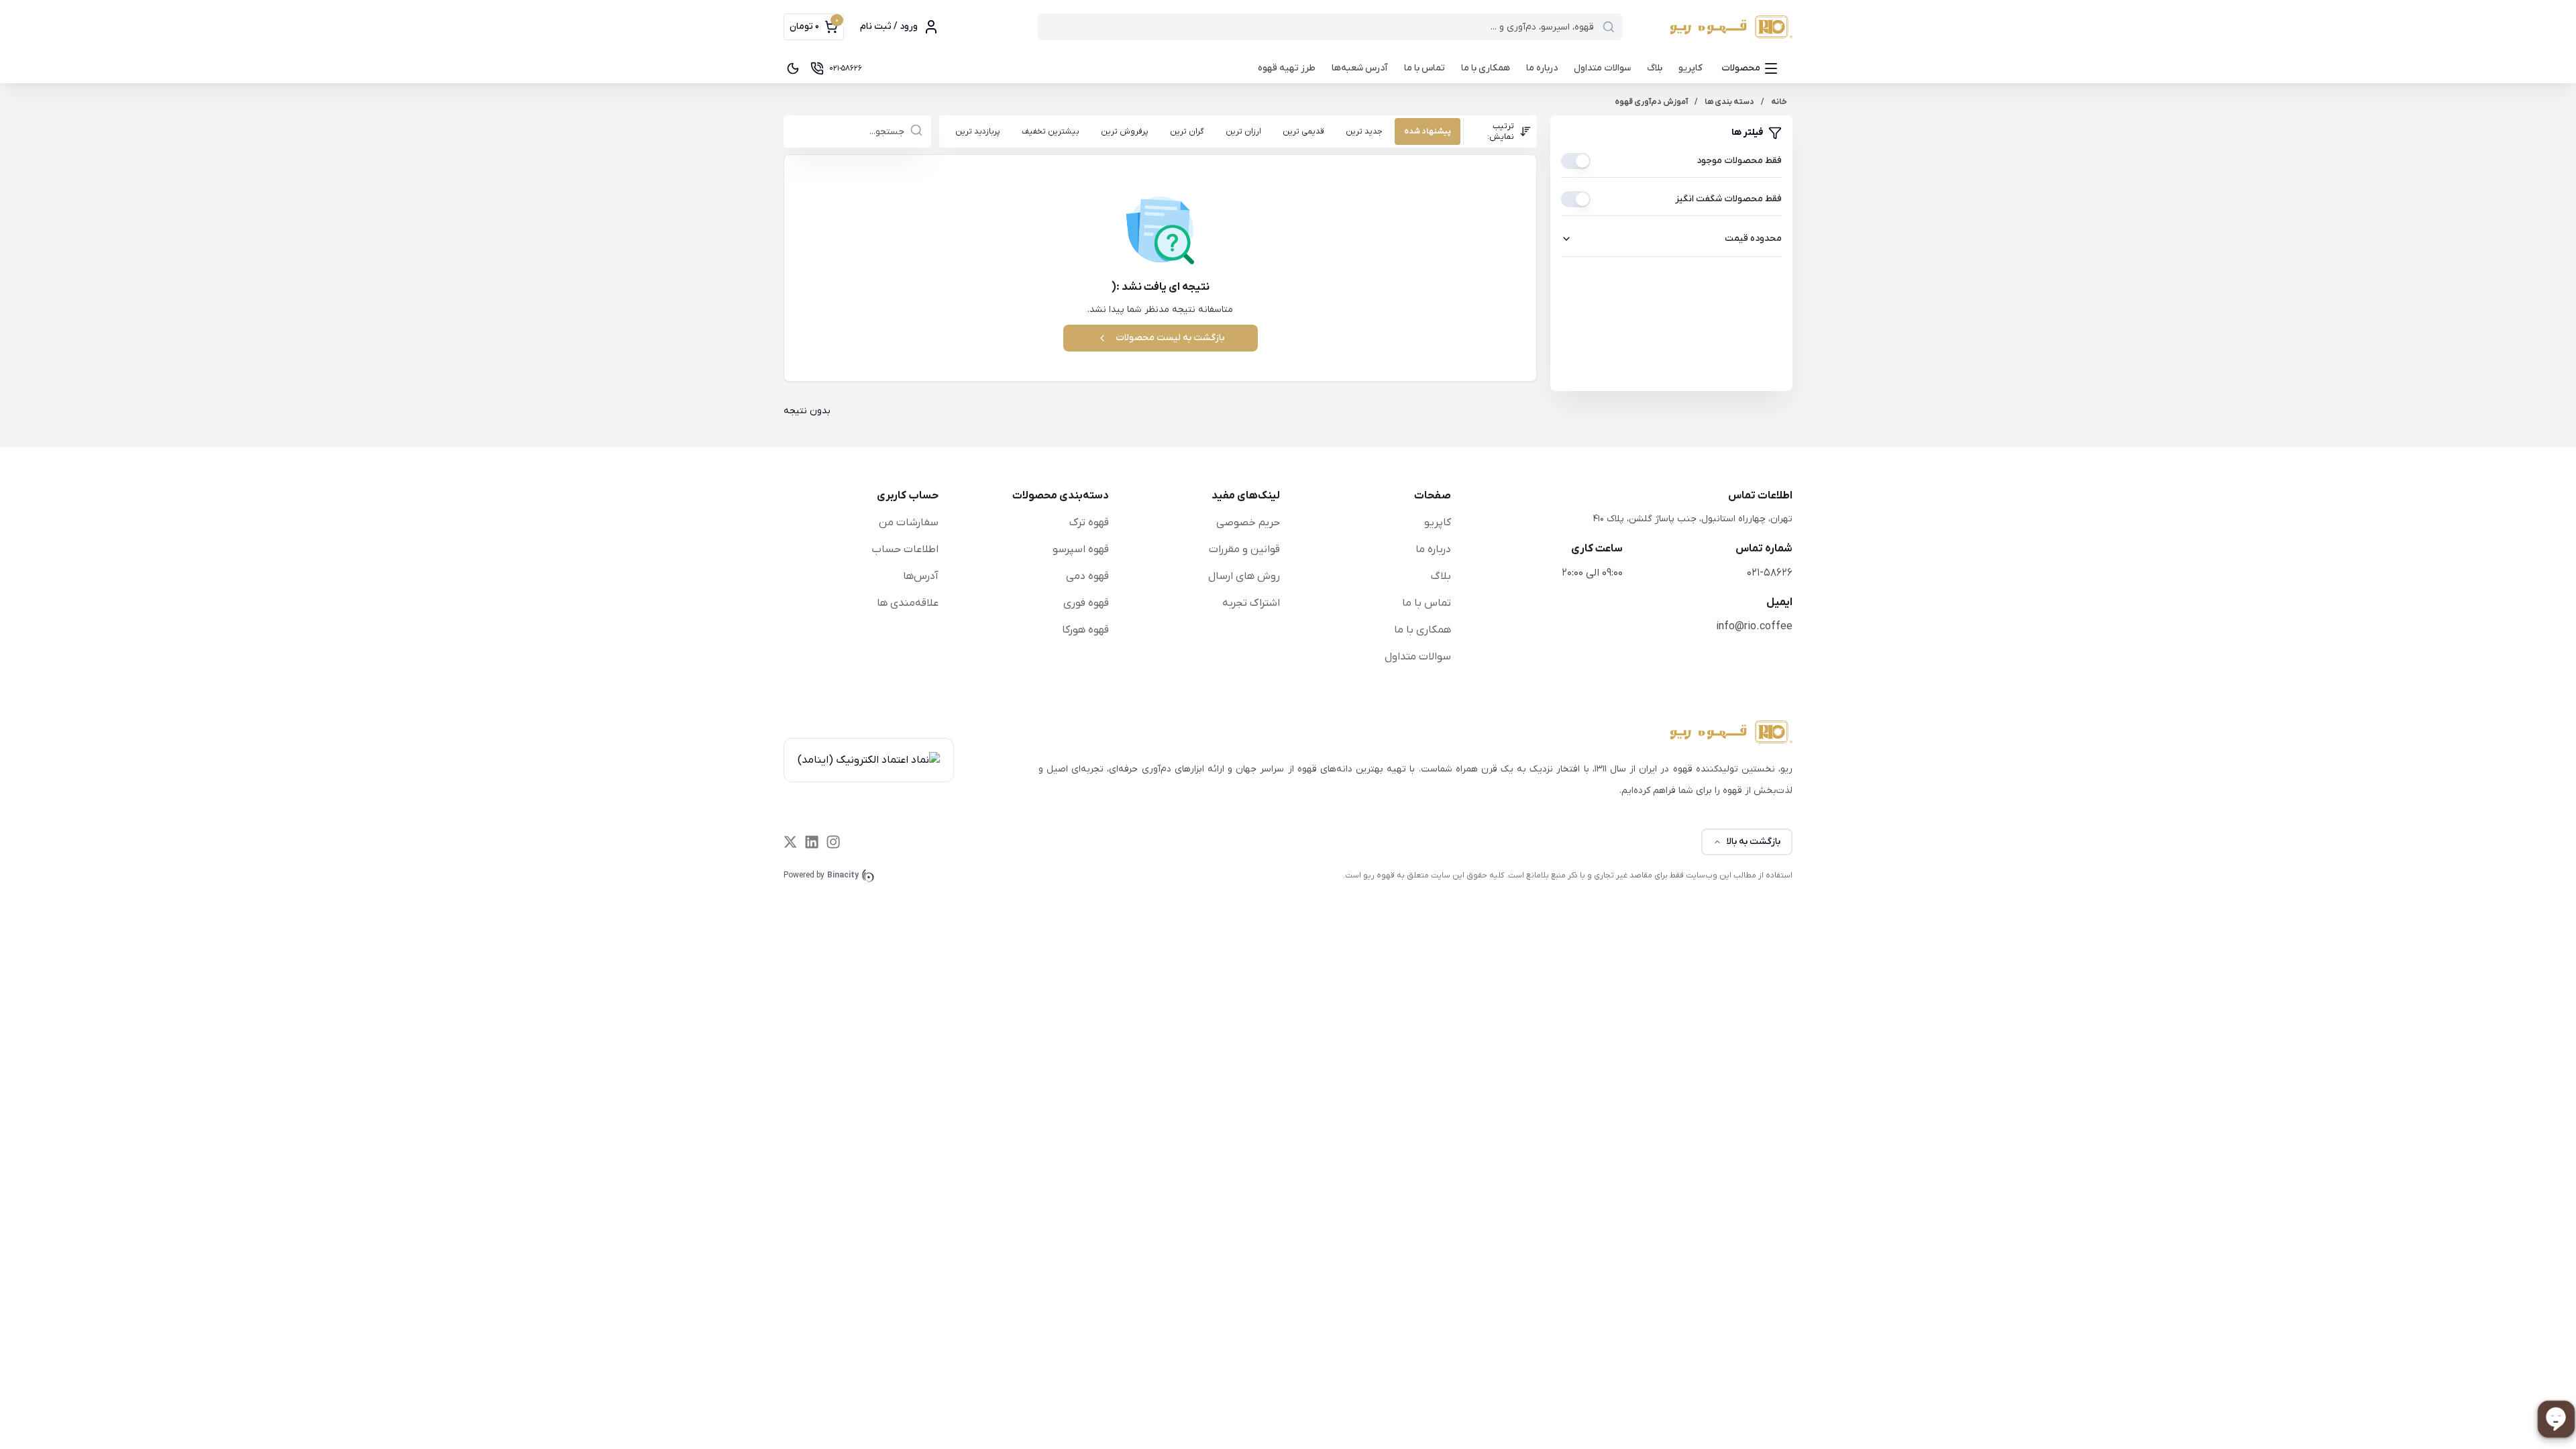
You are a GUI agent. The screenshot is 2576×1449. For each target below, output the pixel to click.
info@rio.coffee (1754, 627)
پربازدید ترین (978, 131)
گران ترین (1187, 131)
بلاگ (1655, 68)
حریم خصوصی (1248, 523)
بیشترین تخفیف (1051, 131)
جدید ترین (1364, 131)
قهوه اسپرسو (1081, 549)
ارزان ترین (1243, 131)
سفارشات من (909, 523)
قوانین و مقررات (1244, 549)
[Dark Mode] (793, 68)
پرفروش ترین (1125, 131)
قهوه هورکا (1085, 630)
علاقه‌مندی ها (908, 603)
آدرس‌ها (921, 576)
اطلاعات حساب (905, 549)
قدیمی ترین (1303, 131)
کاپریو (1690, 68)
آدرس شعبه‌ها (1360, 68)
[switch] (1576, 161)
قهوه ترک (1089, 523)
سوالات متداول (1602, 68)
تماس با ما (1425, 68)
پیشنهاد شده (1428, 131)
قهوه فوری (1086, 603)
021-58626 (1770, 573)
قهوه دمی (1087, 576)
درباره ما (1542, 68)
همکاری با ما (1486, 68)
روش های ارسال (1244, 576)
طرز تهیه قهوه (1287, 68)
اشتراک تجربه (1251, 603)
